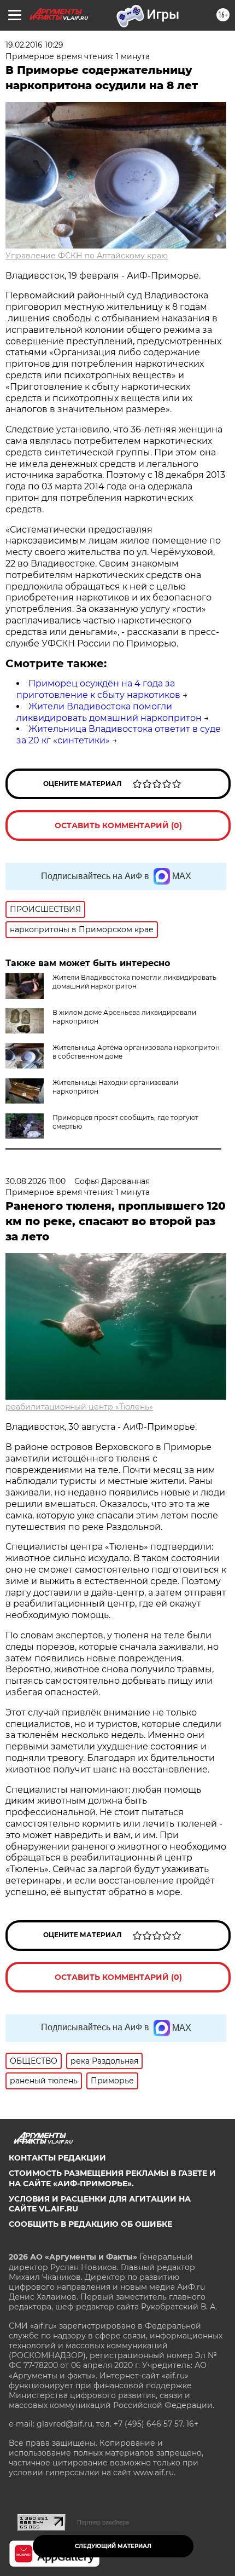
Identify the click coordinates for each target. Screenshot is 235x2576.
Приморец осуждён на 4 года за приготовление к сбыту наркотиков (98, 689)
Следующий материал (113, 2546)
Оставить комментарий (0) (118, 825)
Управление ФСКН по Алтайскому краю (87, 256)
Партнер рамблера (103, 2522)
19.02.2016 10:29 (34, 45)
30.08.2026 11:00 (36, 1181)
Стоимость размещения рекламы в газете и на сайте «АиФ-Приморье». (112, 2178)
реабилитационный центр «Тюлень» (79, 1407)
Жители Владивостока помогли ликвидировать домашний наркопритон (109, 712)
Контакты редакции (57, 2158)
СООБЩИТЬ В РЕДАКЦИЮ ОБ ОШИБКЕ (90, 2224)
